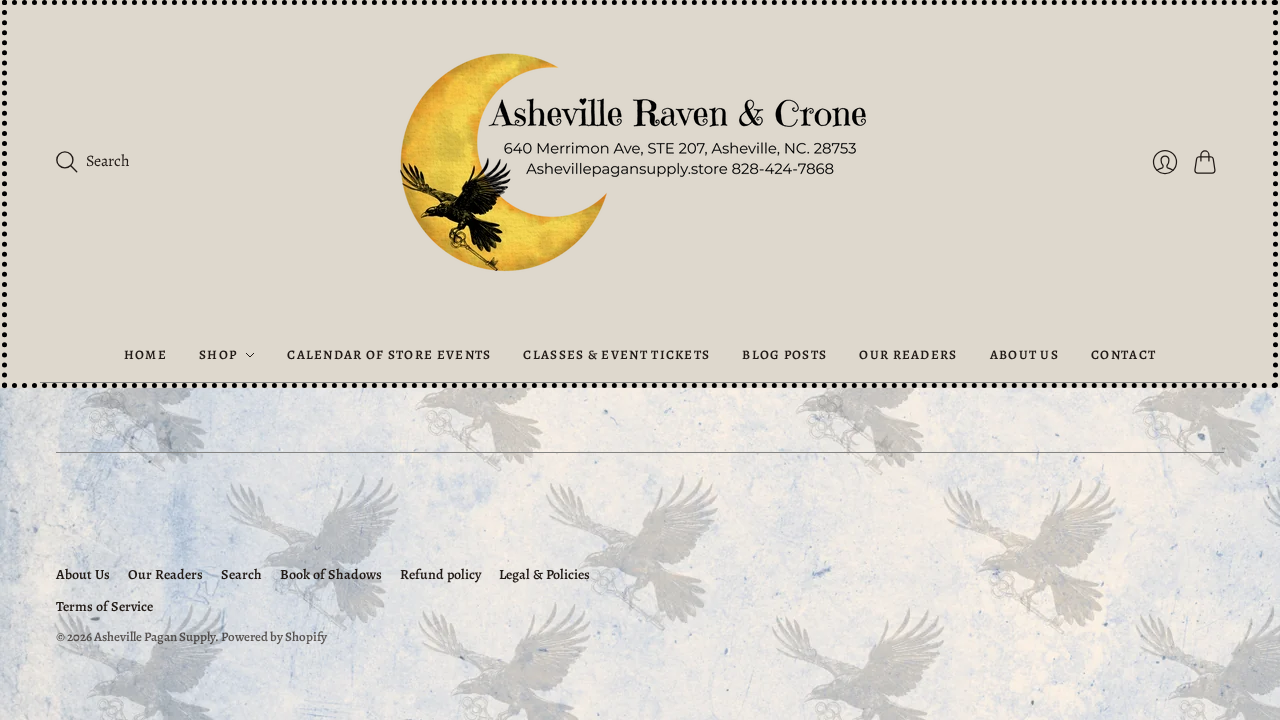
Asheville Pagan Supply (154, 636)
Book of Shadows (331, 574)
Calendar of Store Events (389, 354)
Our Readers (908, 354)
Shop (218, 354)
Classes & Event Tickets (616, 354)
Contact (1123, 354)
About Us (1024, 354)
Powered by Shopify (274, 636)
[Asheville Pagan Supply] (640, 166)
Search (241, 574)
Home (145, 354)
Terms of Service (104, 606)
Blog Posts (784, 354)
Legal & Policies (544, 574)
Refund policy (440, 574)
